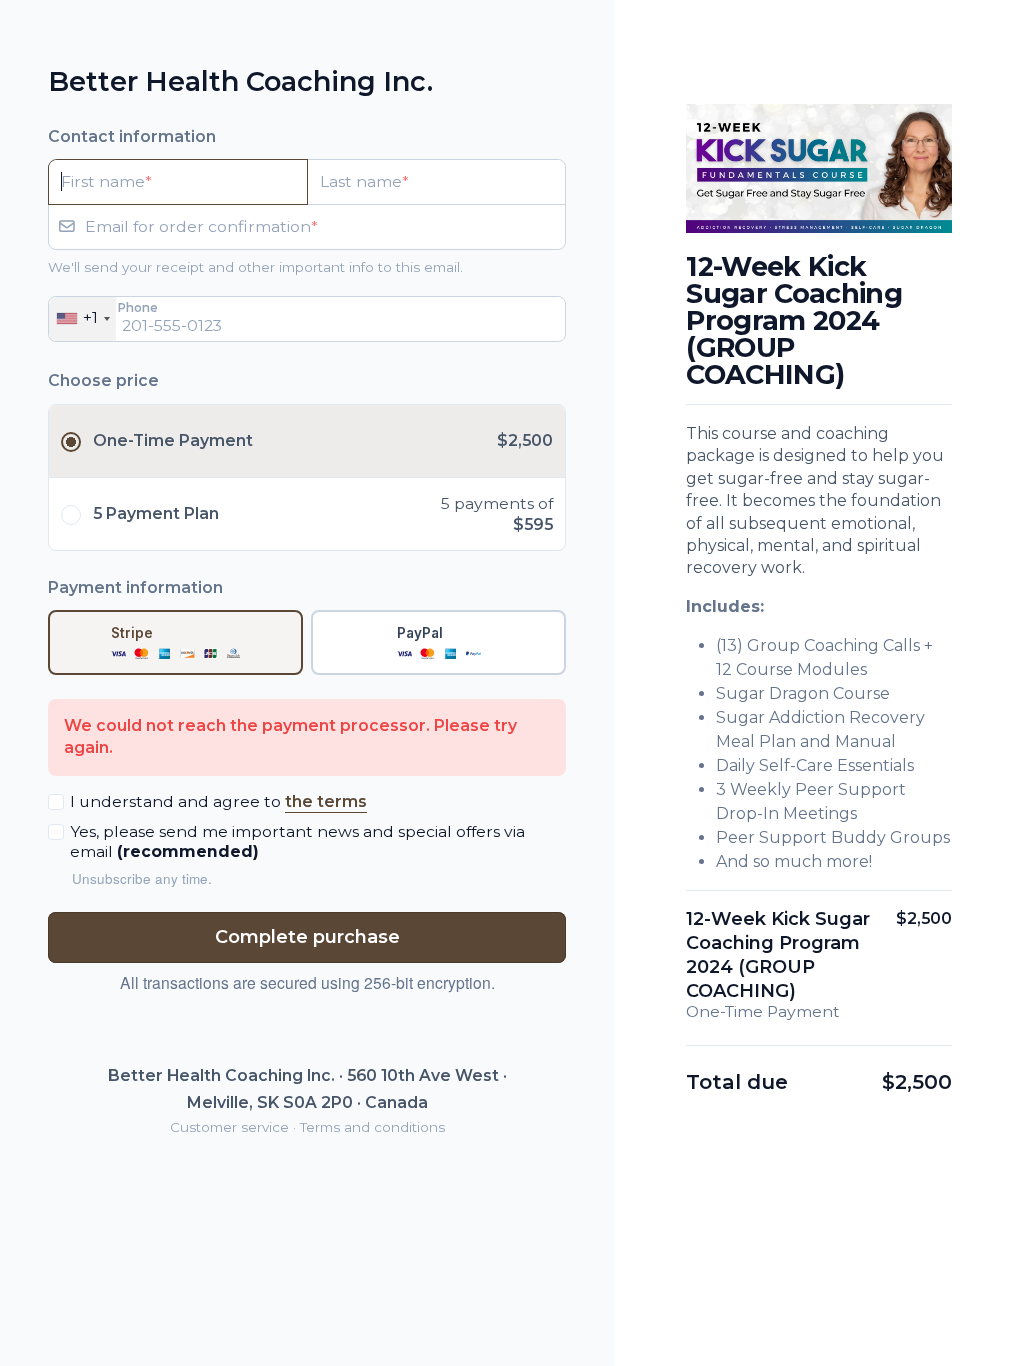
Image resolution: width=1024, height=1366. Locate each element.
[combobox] (82, 319)
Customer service (229, 1127)
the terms (326, 801)
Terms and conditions (372, 1127)
